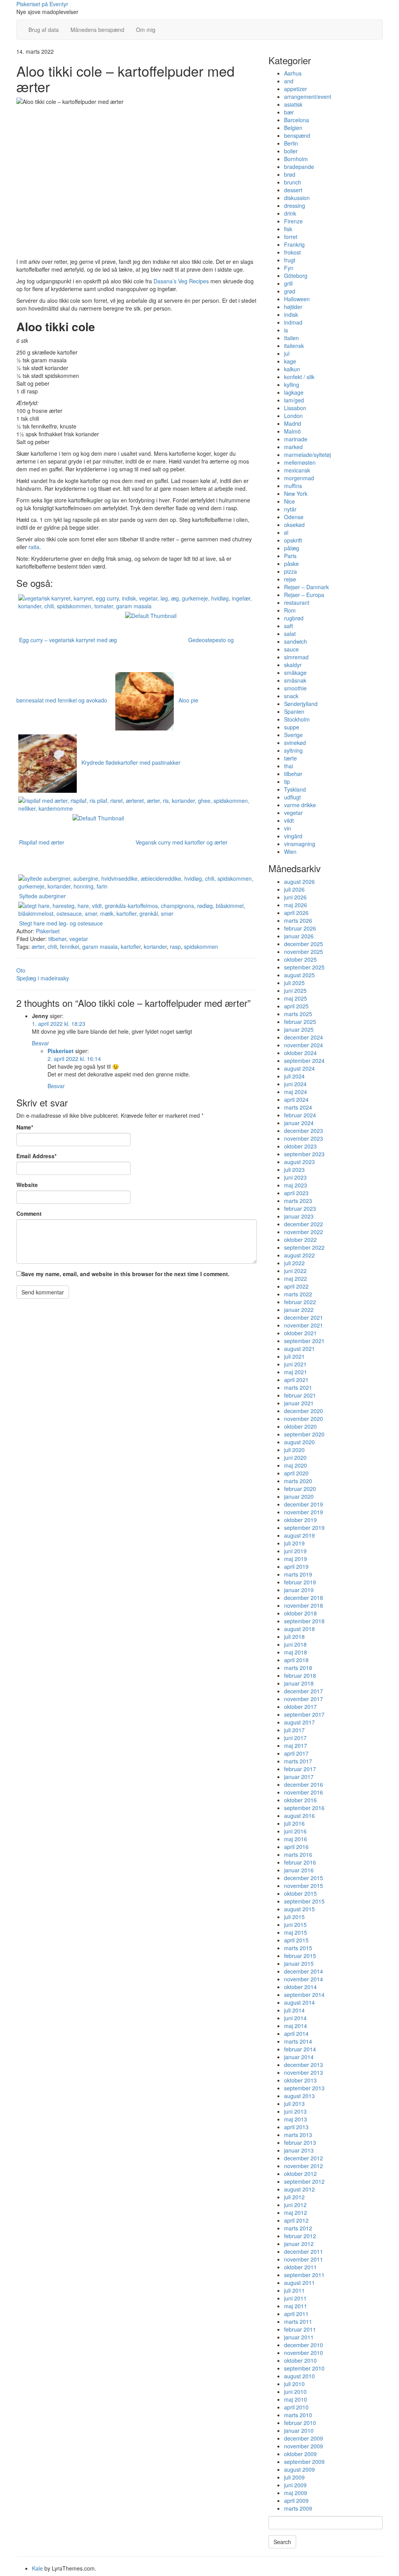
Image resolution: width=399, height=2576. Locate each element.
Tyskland (295, 789)
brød (290, 174)
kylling (292, 385)
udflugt (292, 797)
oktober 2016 (300, 1800)
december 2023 (304, 1131)
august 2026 (299, 881)
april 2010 (296, 2407)
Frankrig (294, 244)
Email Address (36, 1156)
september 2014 (304, 1995)
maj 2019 (296, 1559)
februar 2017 (300, 1769)
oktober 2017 (300, 1707)
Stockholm (297, 719)
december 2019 (304, 1504)
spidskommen (201, 946)
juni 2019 (295, 1551)
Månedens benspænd (97, 30)
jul (287, 353)
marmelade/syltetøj (307, 455)
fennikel (70, 946)
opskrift (293, 540)
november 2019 (304, 1512)
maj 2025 (296, 998)
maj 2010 (296, 2399)
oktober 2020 (300, 1426)
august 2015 (299, 1909)
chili (52, 946)
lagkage (294, 392)
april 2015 (296, 1940)
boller (291, 151)
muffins (293, 486)
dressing (295, 205)
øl (286, 532)
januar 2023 (299, 1216)
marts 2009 (298, 2508)
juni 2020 (295, 1457)
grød (290, 291)
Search (282, 2542)
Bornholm (296, 159)
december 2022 (304, 1224)
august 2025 (299, 975)
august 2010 (299, 2376)
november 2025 (304, 952)
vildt (289, 820)
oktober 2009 (300, 2454)
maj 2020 (296, 1465)
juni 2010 (295, 2392)
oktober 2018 (300, 1613)
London (293, 416)
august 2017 (299, 1722)
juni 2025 (295, 990)
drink (290, 213)
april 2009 (296, 2500)
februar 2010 (300, 2423)
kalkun (292, 369)
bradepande (299, 167)
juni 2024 (295, 1084)
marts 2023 (298, 1201)
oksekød (294, 525)
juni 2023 (295, 1177)
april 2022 (296, 1286)
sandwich (296, 641)
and (289, 81)
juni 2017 (295, 1738)
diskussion (297, 198)
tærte (290, 758)
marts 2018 (298, 1668)
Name (25, 1127)
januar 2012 (299, 2244)
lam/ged (294, 400)
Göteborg (296, 276)
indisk (291, 314)
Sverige (293, 735)
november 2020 (304, 1419)
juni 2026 (295, 897)
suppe (292, 727)
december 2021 (304, 1317)
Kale (37, 2568)
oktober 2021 (300, 1333)
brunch (293, 182)
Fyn (289, 268)
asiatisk (293, 104)
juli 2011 (294, 2290)
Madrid (293, 423)
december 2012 (304, 2158)
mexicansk (297, 470)
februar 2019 (300, 1582)
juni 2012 (295, 2205)
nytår (290, 509)
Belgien (293, 128)
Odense (294, 517)
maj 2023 (296, 1185)
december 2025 (304, 944)
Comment (29, 1213)
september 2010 (304, 2368)
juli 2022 (294, 1263)
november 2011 (304, 2259)
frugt (290, 260)
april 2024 (296, 1099)
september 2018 (304, 1621)
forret (291, 237)
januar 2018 (299, 1683)
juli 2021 (294, 1356)
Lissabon (295, 408)
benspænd (297, 135)
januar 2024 (299, 1123)
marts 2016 (298, 1854)
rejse (290, 579)
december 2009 (304, 2438)
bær (289, 112)
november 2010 (304, 2353)
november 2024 (304, 1045)
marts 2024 (298, 1107)
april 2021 (296, 1380)
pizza (290, 571)
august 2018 (299, 1629)
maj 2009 (296, 2493)
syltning (293, 750)
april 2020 (296, 1473)
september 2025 (304, 967)
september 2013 (304, 2088)
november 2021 (304, 1325)
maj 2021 (296, 1372)
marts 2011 (298, 2321)
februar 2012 (300, 2236)
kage (290, 361)
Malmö (292, 431)
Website (27, 1185)
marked (293, 447)
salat (290, 634)
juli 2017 (294, 1730)
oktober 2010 (300, 2360)
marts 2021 (298, 1387)
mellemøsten (300, 462)
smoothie (295, 688)
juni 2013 (295, 2111)
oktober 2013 (300, 2080)
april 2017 (296, 1753)
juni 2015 (295, 1925)
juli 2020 (294, 1450)
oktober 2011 (300, 2267)
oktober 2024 (300, 1053)
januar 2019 (299, 1590)
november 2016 (304, 1792)
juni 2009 (295, 2485)
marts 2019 (298, 1574)
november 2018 (304, 1605)
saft (289, 626)
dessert (293, 190)
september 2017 (304, 1714)
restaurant (297, 602)
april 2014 (296, 2033)
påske (291, 564)
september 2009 (304, 2462)
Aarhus (293, 73)
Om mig (146, 30)
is (286, 330)
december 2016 (304, 1784)
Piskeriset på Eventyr (42, 4)
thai (289, 766)
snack (291, 696)
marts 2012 (298, 2228)
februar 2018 (300, 1675)
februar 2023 (300, 1208)
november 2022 (304, 1232)
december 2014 (304, 1971)
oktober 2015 (300, 1893)
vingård (293, 836)
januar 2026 (299, 936)
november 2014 (304, 1979)
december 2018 (304, 1598)
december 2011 (304, 2251)
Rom (290, 610)
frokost (292, 252)
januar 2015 (299, 1963)
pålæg (292, 548)
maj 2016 (296, 1839)
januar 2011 (299, 2337)
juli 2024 (294, 1076)
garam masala (100, 946)
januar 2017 (299, 1777)
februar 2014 (300, 2049)
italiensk (294, 346)
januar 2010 (299, 2430)
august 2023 (299, 1162)
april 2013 (296, 2127)
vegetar (79, 939)
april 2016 (296, 1847)
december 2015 (304, 1878)
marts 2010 (298, 2415)
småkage (295, 673)
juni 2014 (295, 2018)
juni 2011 (295, 2298)
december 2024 (304, 1037)
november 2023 (304, 1138)
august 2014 (299, 2002)
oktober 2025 (300, 959)
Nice (290, 501)
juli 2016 (294, 1823)
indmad (293, 322)
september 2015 (304, 1901)
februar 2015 (300, 1956)
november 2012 (304, 2166)
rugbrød (294, 618)
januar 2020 (299, 1496)
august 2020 (299, 1442)
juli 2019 (294, 1543)
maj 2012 (296, 2213)
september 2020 (304, 1434)
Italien (291, 338)
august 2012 (299, 2189)
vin (288, 828)
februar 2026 (300, 928)
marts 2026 (298, 920)
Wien (290, 852)
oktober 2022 (300, 1240)
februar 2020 (300, 1489)
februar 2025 (300, 1022)
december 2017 (304, 1691)
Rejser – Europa (304, 595)
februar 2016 (300, 1862)
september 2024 (304, 1061)
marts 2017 (298, 1761)
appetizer (296, 89)
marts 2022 (298, 1294)
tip (287, 781)
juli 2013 (294, 2104)
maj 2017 (296, 1745)
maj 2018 (296, 1652)
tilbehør (57, 939)
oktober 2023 (300, 1146)
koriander (155, 946)
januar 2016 (299, 1870)
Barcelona (297, 120)
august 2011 (299, 2283)
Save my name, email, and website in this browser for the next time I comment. (125, 1274)
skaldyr (293, 665)
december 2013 (304, 2065)
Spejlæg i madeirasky (43, 978)
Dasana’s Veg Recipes (181, 281)
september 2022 (304, 1247)
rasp (175, 946)
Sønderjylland (301, 704)
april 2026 (296, 913)
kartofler (131, 946)
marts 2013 (298, 2135)
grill (288, 283)
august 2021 (299, 1349)
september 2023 (304, 1154)
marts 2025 (298, 1014)
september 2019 (304, 1528)
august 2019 (299, 1535)
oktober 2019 (300, 1520)
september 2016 (304, 1808)
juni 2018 (295, 1644)
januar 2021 (299, 1403)
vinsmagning (300, 844)
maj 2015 (296, 1932)
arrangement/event (308, 97)
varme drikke (300, 805)
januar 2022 (299, 1310)
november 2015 (304, 1886)
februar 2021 (300, 1395)
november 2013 (304, 2072)
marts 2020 (298, 1481)
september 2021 (304, 1341)
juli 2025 (294, 983)
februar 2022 (300, 1302)
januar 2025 (299, 1029)
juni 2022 (295, 1271)
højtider (293, 307)
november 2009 (304, 2446)
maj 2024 (296, 1092)
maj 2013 (296, 2119)
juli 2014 (294, 2010)
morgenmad (299, 478)
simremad (296, 657)
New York (296, 493)
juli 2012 (294, 2197)
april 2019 (296, 1566)
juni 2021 (295, 1364)
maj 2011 (296, 2306)
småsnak (295, 680)
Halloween (297, 299)
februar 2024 (300, 1115)
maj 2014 (296, 2026)
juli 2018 (294, 1637)
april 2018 (296, 1660)
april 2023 (296, 1193)
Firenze (293, 221)
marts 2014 (298, 2041)
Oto (21, 970)
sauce (291, 649)
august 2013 (299, 2096)
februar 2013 (300, 2142)
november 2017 (304, 1699)
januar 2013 (299, 2150)
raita (34, 547)
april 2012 (296, 2220)
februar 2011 (300, 2329)
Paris (290, 556)
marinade (296, 439)
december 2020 (304, 1411)
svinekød (295, 743)
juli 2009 (294, 2477)
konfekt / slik (299, 377)
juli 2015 (294, 1917)
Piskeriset (48, 931)
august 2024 (299, 1068)
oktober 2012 (300, 2174)
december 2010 (304, 2345)
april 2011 (296, 2314)
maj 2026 (296, 905)
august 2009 (299, 2469)
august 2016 (299, 1816)
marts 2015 (298, 1948)
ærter (38, 946)
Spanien (294, 711)
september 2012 (304, 2181)
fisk (288, 229)
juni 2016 (295, 1831)
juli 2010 (294, 2384)
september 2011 (304, 2275)
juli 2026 (294, 889)
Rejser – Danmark (306, 587)
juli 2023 (294, 1169)
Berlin (291, 143)
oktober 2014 (300, 1987)
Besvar (41, 1043)
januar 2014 (299, 2057)
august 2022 (299, 1255)
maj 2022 (296, 1278)
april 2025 (296, 1006)
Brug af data (44, 30)
